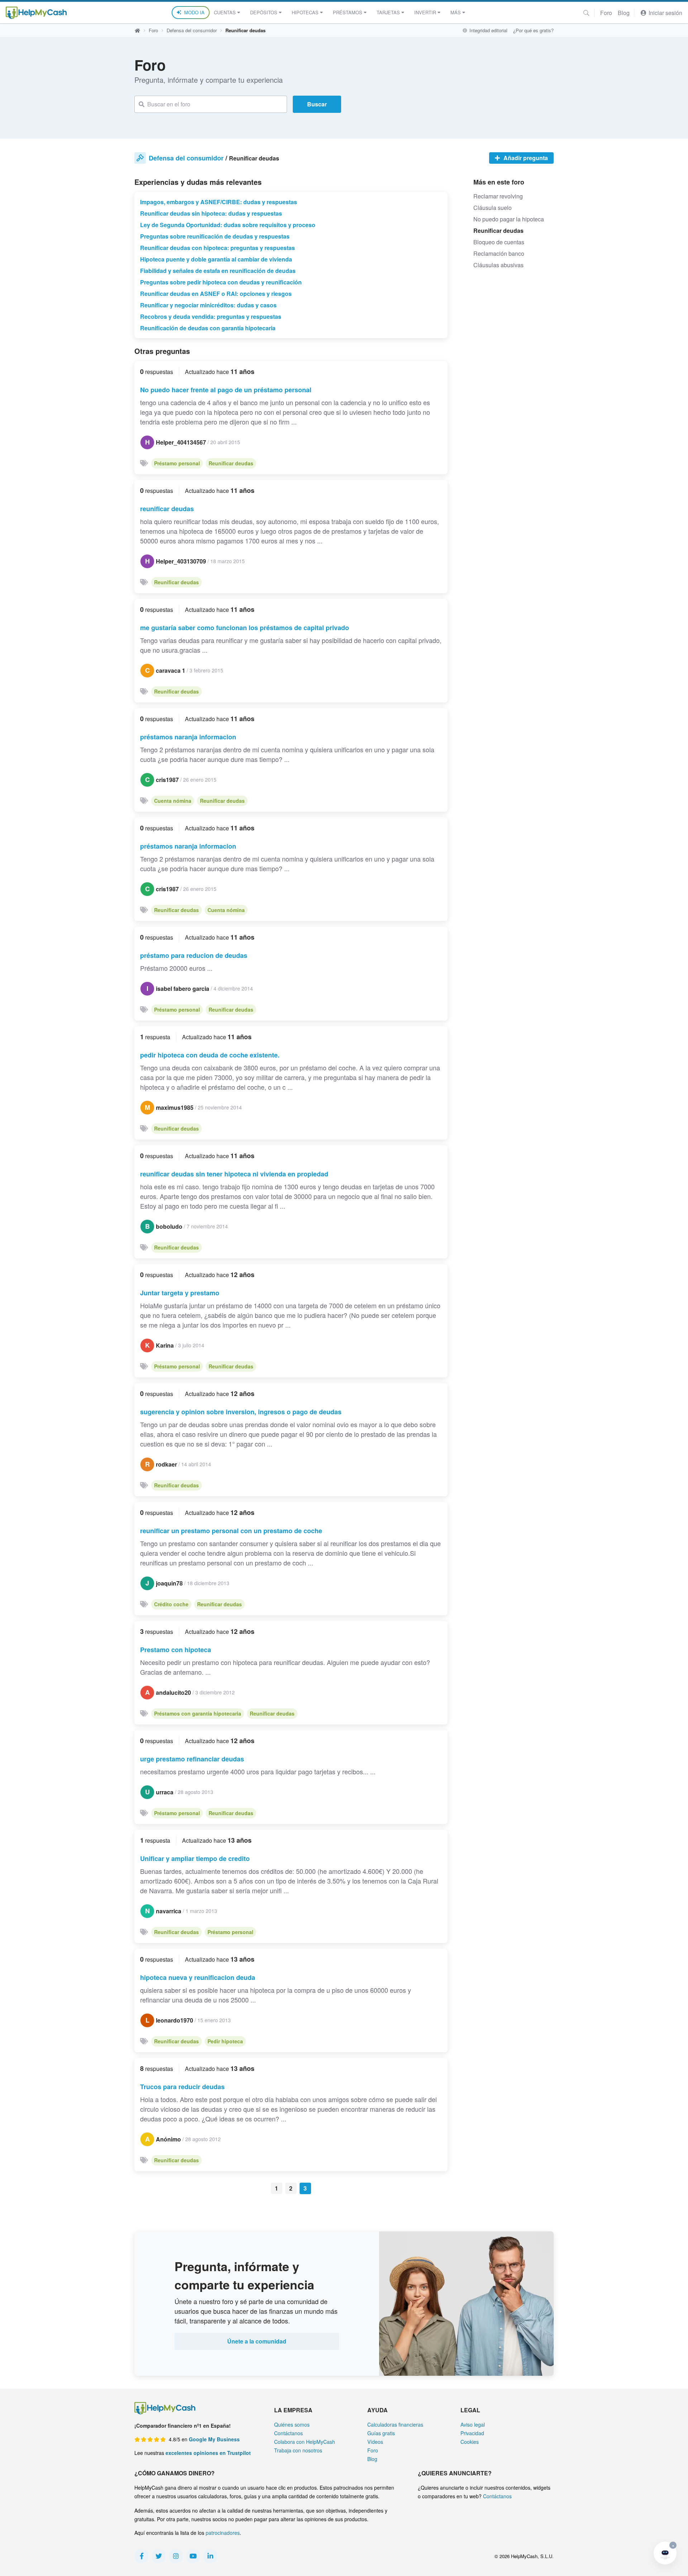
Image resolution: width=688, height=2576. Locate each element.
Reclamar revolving (498, 196)
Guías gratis (381, 2433)
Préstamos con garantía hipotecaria (198, 1713)
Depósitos (264, 12)
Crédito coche (171, 1604)
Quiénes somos (292, 2424)
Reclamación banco (499, 253)
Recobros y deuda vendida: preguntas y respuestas (211, 316)
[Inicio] (36, 13)
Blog (624, 13)
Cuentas (225, 12)
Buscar (317, 104)
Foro (606, 13)
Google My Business (214, 2439)
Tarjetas (388, 12)
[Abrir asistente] (665, 2553)
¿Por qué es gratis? (533, 30)
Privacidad (472, 2433)
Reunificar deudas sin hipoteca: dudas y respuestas (211, 213)
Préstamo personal (177, 463)
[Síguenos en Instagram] (176, 2556)
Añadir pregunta (525, 158)
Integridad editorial (488, 30)
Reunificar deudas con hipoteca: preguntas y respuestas (218, 248)
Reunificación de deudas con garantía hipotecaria (208, 328)
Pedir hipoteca (225, 2041)
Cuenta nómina (173, 801)
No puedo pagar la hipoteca (509, 219)
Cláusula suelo (493, 208)
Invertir (425, 12)
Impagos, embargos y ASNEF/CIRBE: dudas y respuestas (219, 202)
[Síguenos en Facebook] (142, 2556)
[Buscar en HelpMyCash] (586, 13)
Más (456, 12)
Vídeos (375, 2442)
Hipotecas (305, 12)
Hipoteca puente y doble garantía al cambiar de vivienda (216, 259)
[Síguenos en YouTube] (193, 2556)
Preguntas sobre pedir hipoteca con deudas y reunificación (221, 282)
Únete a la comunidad (257, 2341)
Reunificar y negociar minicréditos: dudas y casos (208, 305)
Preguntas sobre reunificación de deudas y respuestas (215, 236)
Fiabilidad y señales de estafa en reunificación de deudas (218, 271)
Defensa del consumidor (192, 30)
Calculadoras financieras (395, 2424)
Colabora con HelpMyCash (305, 2442)
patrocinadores (223, 2533)
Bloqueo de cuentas (499, 242)
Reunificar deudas (231, 463)
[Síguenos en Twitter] (159, 2556)
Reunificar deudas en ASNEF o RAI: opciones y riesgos (216, 294)
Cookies (470, 2442)
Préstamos (348, 12)
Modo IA (194, 12)
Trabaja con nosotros (298, 2450)
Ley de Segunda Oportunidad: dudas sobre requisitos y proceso (228, 225)
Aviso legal (473, 2424)
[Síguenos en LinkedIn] (210, 2556)
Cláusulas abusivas (498, 265)
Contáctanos (288, 2433)
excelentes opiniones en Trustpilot (208, 2453)
